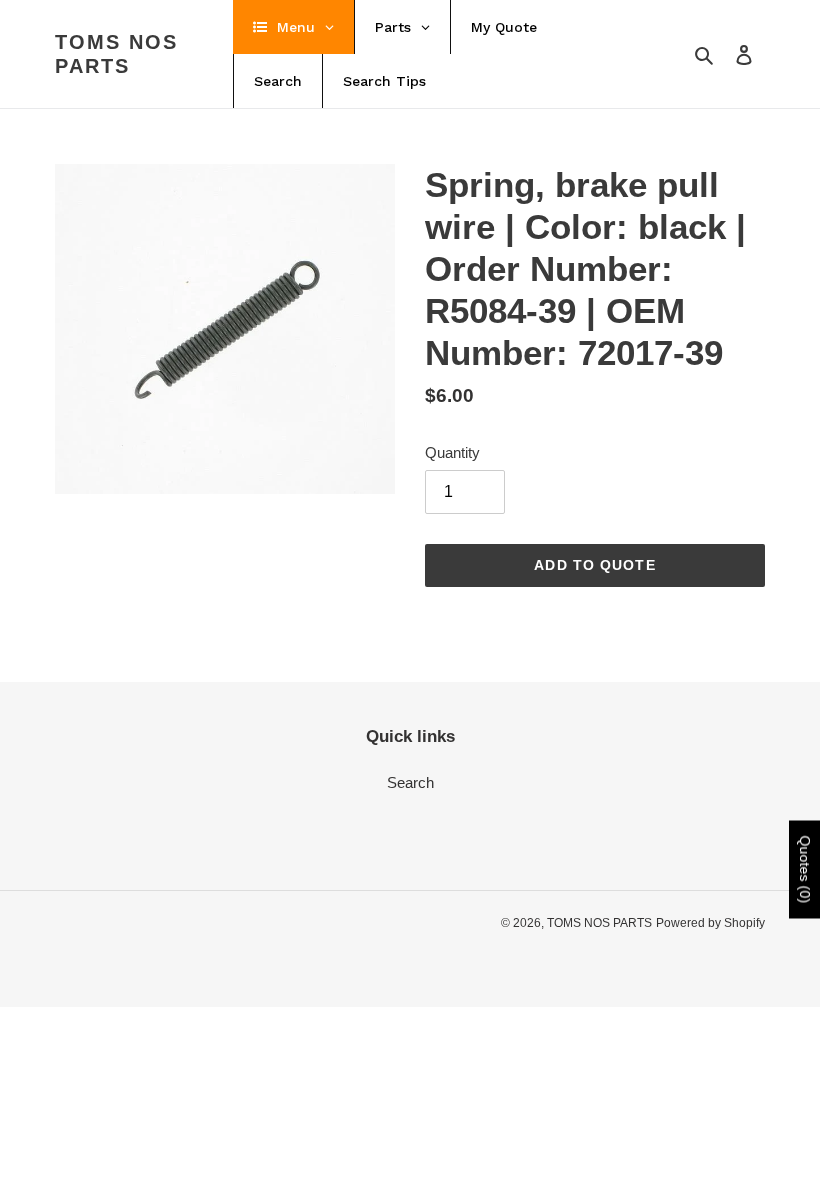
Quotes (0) (805, 870)
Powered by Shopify (710, 923)
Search (410, 782)
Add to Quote (594, 565)
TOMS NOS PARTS (116, 54)
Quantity (452, 452)
